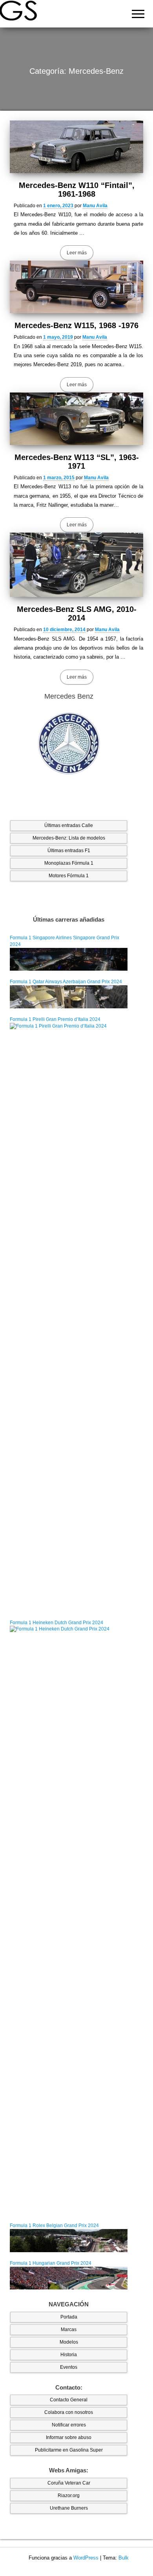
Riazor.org (69, 2496)
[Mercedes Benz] (69, 744)
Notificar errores (69, 2425)
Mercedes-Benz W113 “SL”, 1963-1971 (77, 462)
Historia (69, 2355)
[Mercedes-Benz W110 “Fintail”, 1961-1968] (76, 147)
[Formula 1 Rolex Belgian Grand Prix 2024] (69, 2240)
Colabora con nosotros (69, 2412)
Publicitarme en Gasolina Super (69, 2450)
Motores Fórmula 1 (69, 876)
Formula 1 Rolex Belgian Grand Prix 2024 (54, 2225)
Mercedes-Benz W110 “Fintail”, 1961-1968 (77, 190)
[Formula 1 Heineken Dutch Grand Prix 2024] (69, 1920)
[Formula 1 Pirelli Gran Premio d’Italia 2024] (69, 1317)
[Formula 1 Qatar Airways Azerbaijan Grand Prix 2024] (69, 997)
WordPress (86, 2558)
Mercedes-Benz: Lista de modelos (69, 838)
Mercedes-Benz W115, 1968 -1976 (76, 325)
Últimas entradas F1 (69, 851)
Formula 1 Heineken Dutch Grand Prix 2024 (56, 1623)
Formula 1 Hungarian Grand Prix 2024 (51, 2263)
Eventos (69, 2367)
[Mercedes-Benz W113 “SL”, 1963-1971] (76, 419)
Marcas (69, 2330)
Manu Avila (95, 206)
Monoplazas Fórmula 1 (69, 863)
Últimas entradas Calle (69, 825)
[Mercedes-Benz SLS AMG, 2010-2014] (76, 565)
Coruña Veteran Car (69, 2483)
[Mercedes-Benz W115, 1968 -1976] (76, 287)
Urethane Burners (69, 2508)
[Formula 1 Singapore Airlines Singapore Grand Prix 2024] (69, 959)
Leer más (77, 253)
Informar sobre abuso (69, 2437)
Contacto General (69, 2400)
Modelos (69, 2342)
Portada (69, 2317)
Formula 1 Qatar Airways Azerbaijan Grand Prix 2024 (66, 982)
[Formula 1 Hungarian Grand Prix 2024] (69, 2278)
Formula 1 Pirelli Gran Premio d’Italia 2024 (55, 1019)
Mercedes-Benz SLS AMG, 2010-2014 (77, 613)
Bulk (124, 2558)
